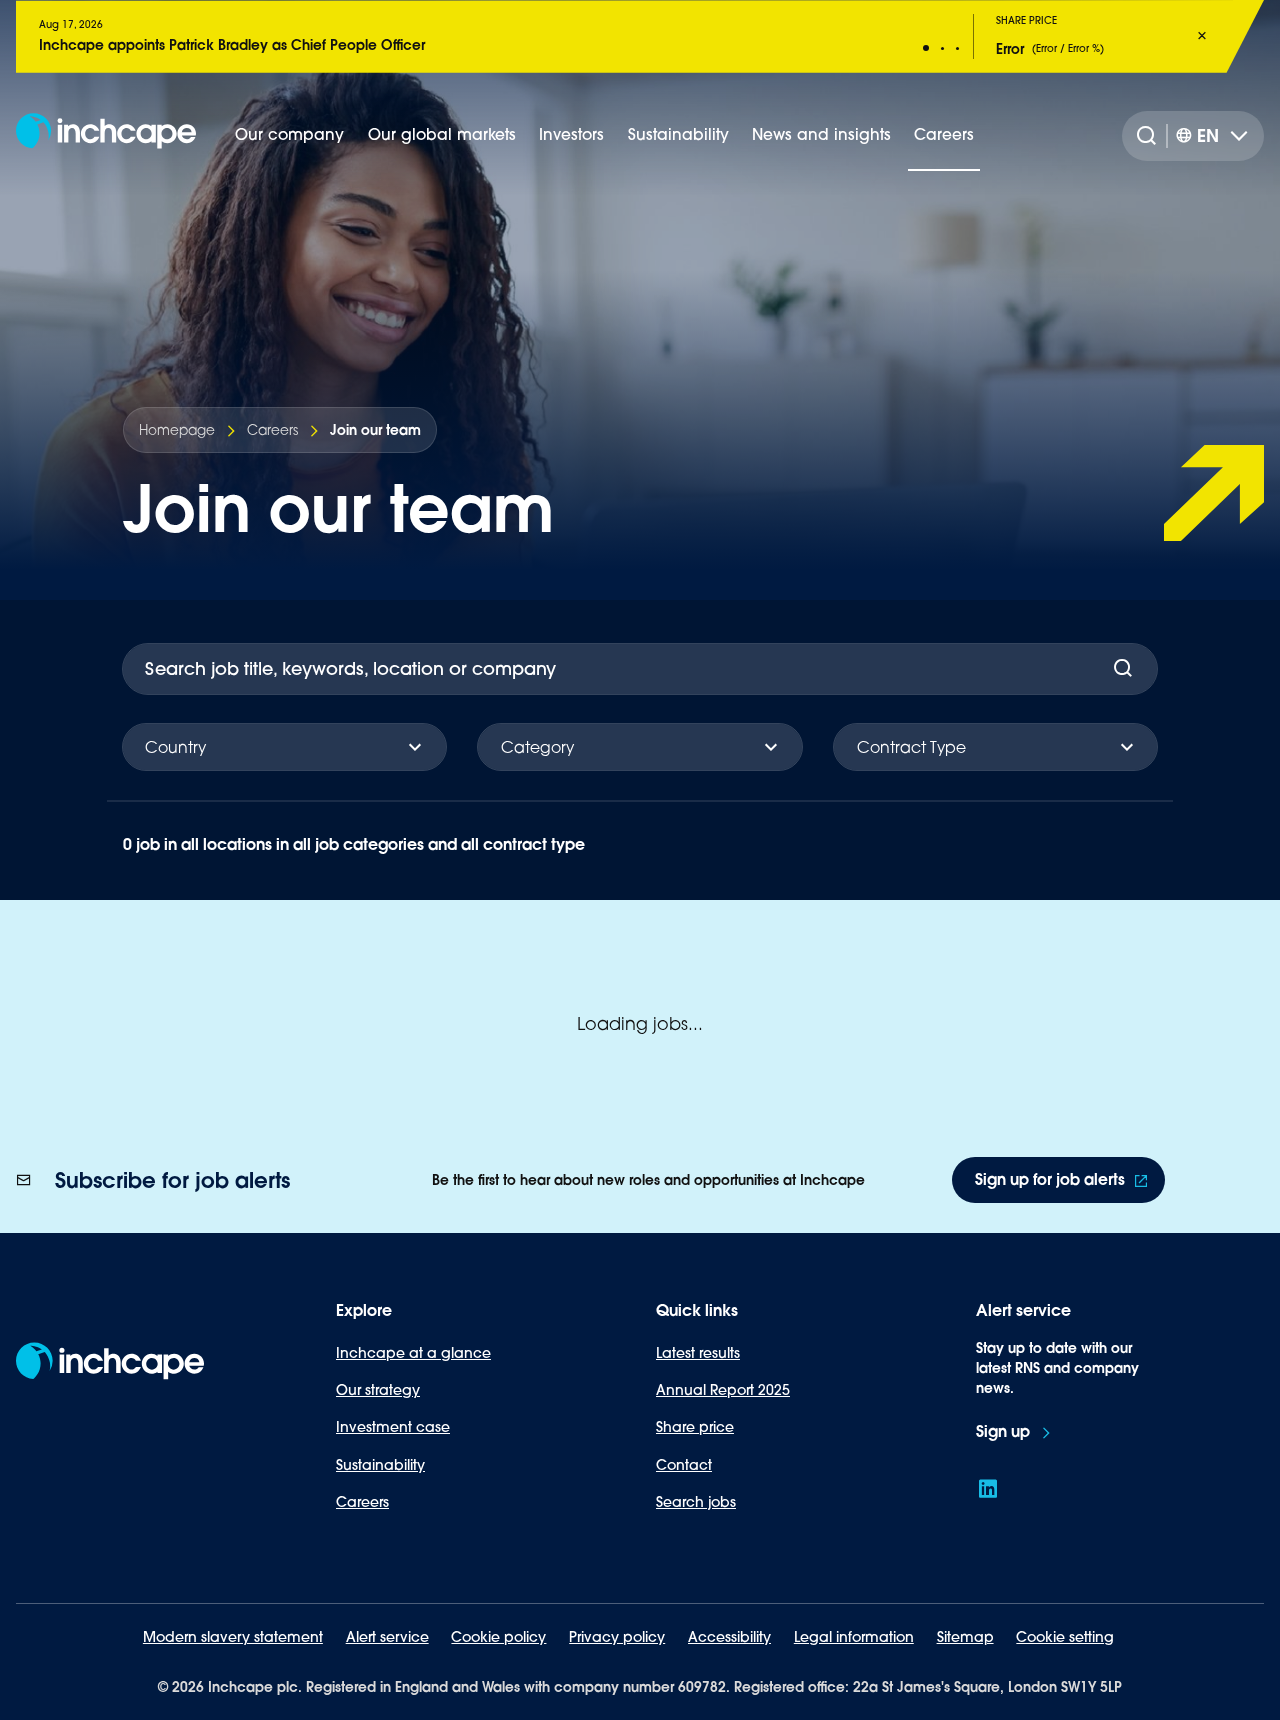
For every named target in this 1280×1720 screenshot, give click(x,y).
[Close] (1202, 36)
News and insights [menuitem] (821, 134)
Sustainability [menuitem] (678, 134)
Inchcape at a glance (413, 1353)
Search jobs (696, 1502)
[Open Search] (1151, 136)
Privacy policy (617, 1637)
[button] (926, 48)
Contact (684, 1465)
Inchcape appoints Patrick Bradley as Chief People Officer (232, 45)
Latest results (698, 1353)
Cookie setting (1065, 1637)
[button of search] (1123, 669)
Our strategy (378, 1390)
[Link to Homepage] (106, 136)
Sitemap (965, 1637)
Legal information (854, 1637)
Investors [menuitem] (571, 134)
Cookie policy (498, 1637)
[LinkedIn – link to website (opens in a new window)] (988, 1489)
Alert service (387, 1637)
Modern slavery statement (233, 1637)
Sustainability (380, 1465)
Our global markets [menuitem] (442, 134)
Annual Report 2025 (723, 1390)
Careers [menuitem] (944, 134)
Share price (695, 1427)
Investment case (393, 1427)
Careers (362, 1502)
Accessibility (729, 1637)
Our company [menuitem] (289, 134)
